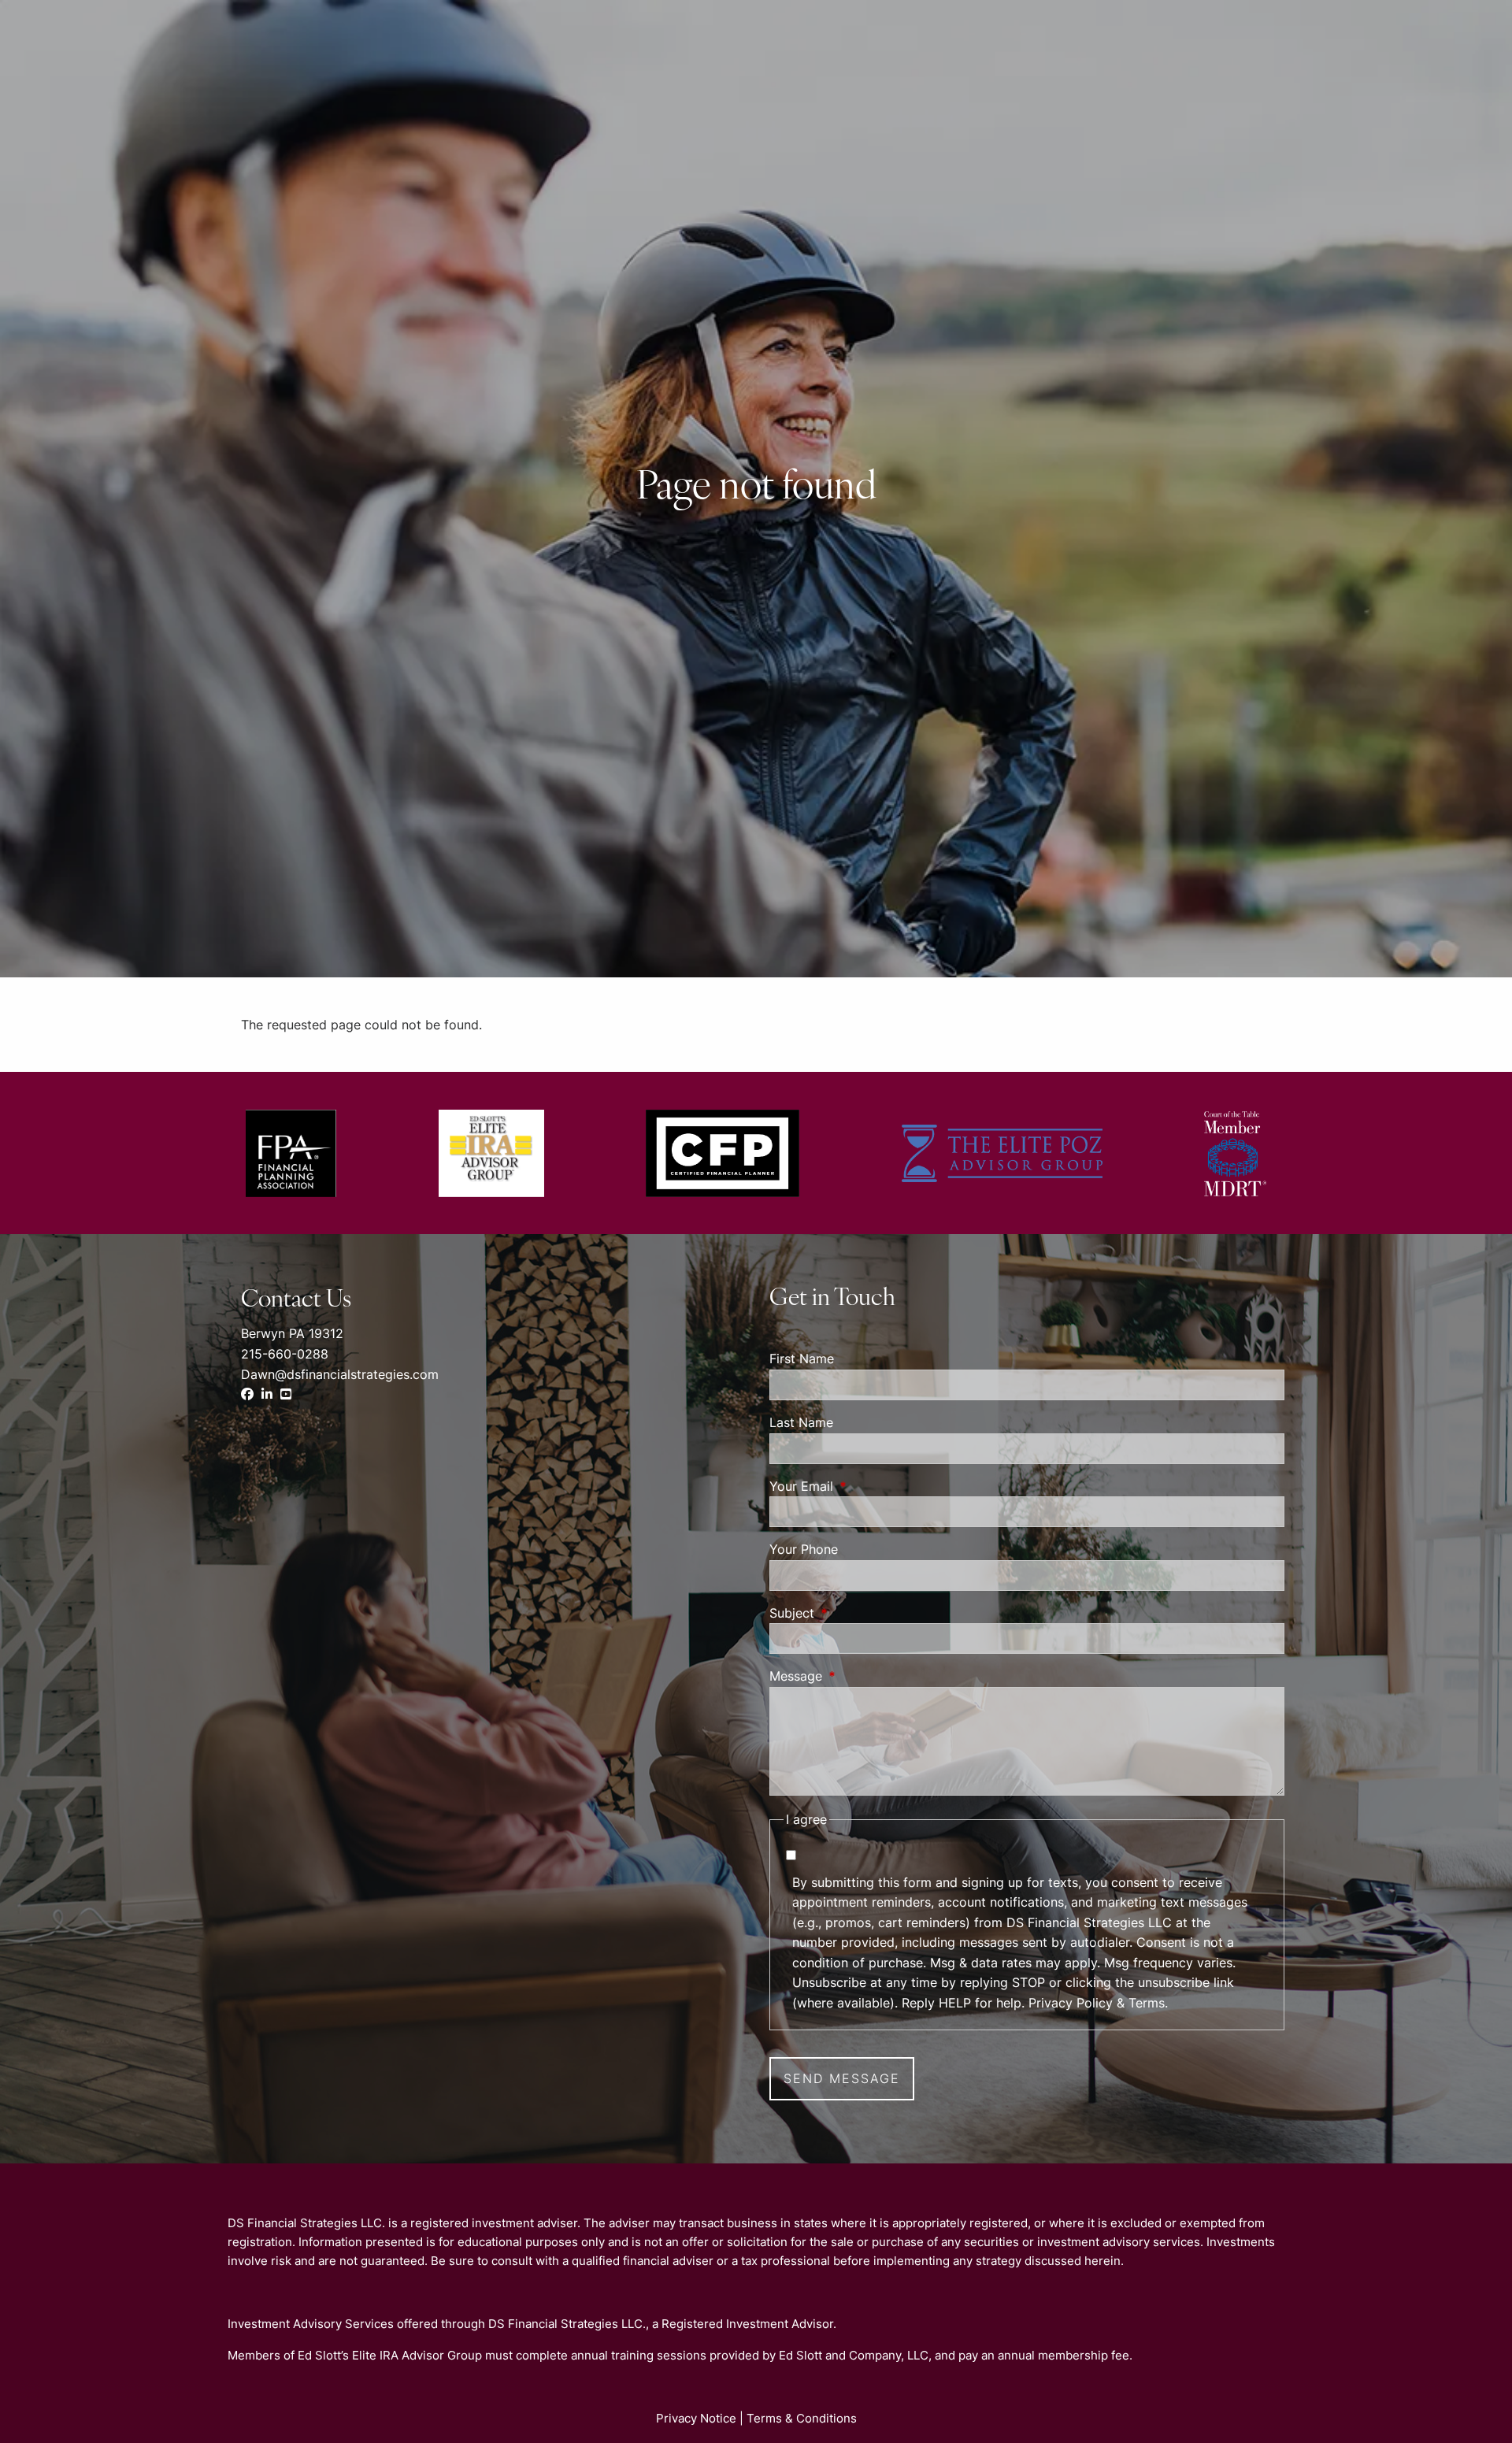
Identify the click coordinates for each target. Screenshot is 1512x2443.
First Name (802, 1359)
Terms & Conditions (802, 2418)
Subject (856, 1613)
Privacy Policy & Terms (1097, 2003)
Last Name (801, 1422)
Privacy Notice (696, 2418)
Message (860, 1676)
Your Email (865, 1486)
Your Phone (804, 1549)
